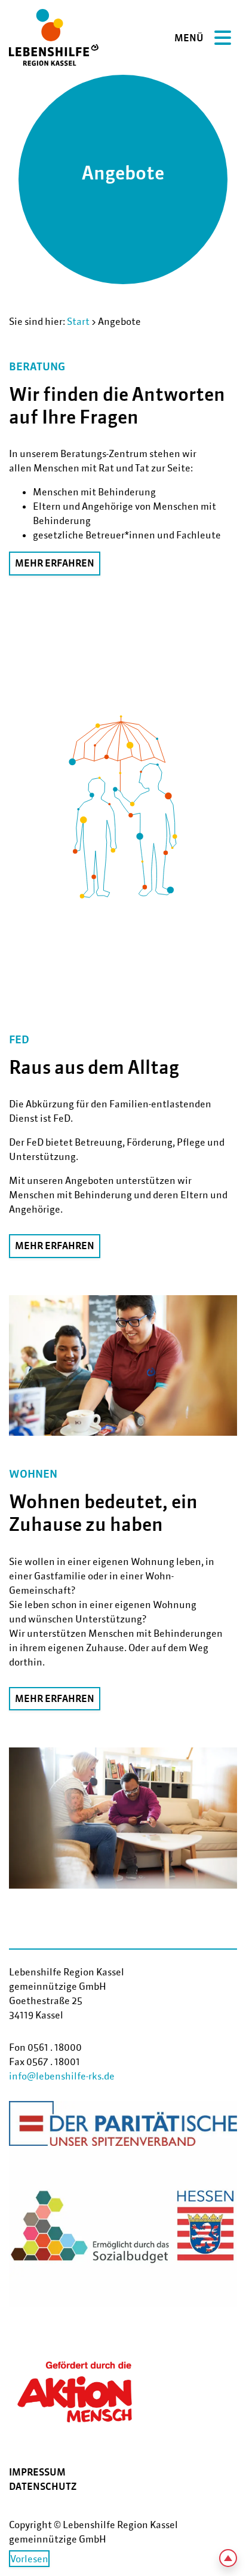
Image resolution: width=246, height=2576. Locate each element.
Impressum (37, 2472)
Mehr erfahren (55, 563)
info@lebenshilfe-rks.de (62, 2076)
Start (78, 321)
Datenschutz (43, 2486)
